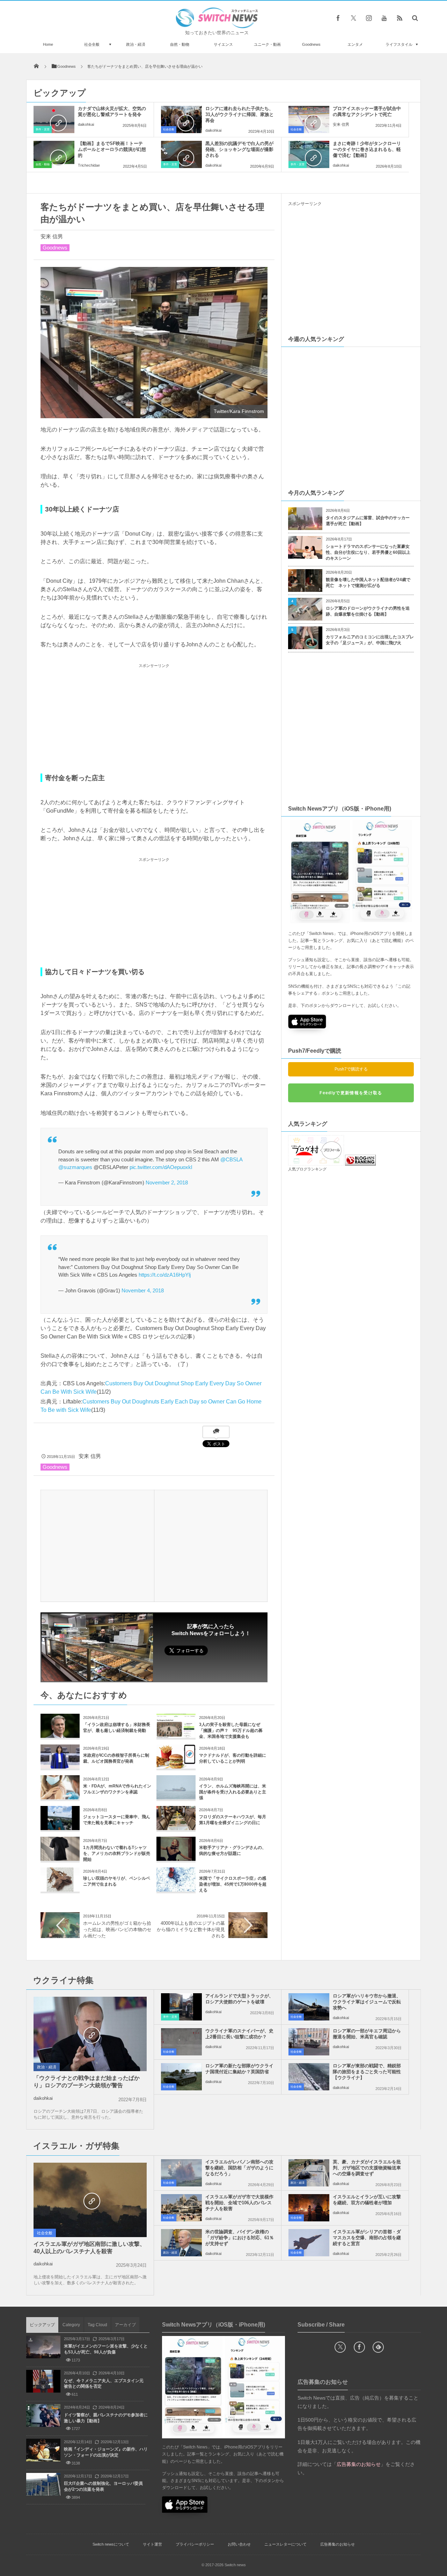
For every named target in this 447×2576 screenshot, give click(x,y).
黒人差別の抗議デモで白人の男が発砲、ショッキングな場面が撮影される (239, 149)
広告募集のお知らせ (338, 2544)
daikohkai (86, 124)
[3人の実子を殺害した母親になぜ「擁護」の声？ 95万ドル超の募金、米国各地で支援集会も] (176, 1735)
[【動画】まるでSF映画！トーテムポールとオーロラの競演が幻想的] (54, 154)
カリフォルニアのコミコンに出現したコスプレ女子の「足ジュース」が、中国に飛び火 (370, 640)
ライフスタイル (399, 44)
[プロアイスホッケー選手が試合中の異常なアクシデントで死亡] (309, 119)
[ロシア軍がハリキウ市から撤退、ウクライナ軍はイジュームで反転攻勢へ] (309, 2007)
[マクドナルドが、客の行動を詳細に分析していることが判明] (176, 1766)
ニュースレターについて (285, 2544)
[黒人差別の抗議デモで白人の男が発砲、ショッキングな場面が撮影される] (181, 154)
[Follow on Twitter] (353, 18)
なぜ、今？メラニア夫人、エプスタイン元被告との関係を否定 (104, 2384)
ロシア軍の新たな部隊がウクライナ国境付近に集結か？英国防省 (239, 2069)
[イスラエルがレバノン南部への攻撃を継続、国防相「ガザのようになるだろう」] (181, 2173)
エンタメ (355, 44)
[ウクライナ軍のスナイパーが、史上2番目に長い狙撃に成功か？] (181, 2042)
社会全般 (92, 44)
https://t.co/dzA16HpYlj (165, 1275)
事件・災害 (43, 129)
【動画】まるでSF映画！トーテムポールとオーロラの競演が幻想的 (112, 149)
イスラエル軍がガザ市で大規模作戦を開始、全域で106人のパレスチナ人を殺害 (239, 2203)
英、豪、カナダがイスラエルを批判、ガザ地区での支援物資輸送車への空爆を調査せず (367, 2168)
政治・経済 (136, 44)
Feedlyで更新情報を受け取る (351, 1093)
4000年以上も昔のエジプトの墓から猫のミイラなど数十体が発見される (191, 1929)
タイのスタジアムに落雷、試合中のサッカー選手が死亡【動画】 (368, 521)
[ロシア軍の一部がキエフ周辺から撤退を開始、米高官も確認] (309, 2042)
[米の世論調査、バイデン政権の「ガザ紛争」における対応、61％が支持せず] (181, 2243)
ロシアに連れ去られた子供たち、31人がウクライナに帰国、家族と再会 (240, 114)
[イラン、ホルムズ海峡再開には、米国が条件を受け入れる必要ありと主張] (176, 1797)
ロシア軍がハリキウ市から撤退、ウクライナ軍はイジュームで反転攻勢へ (367, 2002)
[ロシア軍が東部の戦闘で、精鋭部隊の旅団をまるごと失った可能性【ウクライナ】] (309, 2077)
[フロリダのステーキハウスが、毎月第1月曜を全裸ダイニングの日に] (176, 1827)
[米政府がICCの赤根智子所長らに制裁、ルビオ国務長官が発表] (60, 1766)
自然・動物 (180, 44)
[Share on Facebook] (338, 18)
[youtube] (384, 18)
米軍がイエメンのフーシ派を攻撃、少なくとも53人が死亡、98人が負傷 (106, 2349)
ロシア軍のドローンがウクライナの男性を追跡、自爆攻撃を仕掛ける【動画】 (368, 611)
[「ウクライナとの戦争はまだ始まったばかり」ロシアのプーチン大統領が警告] (90, 2034)
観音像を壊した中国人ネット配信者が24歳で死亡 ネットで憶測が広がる (368, 583)
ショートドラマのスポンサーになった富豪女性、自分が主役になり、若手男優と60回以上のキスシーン (368, 552)
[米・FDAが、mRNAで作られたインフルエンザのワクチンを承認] (60, 1797)
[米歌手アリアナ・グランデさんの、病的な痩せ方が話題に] (176, 1858)
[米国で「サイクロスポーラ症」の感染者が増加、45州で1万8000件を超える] (176, 1889)
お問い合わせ (239, 2544)
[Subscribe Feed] (400, 18)
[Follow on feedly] (378, 2347)
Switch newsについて (111, 2544)
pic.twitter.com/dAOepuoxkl (161, 1167)
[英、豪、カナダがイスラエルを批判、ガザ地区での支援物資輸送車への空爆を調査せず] (309, 2173)
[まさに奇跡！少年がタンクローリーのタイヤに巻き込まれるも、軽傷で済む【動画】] (309, 154)
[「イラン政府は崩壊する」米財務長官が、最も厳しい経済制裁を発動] (60, 1735)
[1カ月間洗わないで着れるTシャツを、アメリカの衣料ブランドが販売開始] (60, 1858)
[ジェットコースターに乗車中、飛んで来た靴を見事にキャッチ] (60, 1827)
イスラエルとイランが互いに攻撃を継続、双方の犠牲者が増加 (367, 2200)
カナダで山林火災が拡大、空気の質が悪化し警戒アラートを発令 (112, 111)
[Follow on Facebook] (359, 2347)
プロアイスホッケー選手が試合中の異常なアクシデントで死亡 (367, 111)
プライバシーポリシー (195, 2544)
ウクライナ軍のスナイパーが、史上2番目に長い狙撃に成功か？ (239, 2034)
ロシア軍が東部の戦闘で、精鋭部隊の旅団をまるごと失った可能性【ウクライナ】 (367, 2072)
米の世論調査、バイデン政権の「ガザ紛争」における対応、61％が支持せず (240, 2238)
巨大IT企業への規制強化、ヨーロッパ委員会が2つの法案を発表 (103, 2486)
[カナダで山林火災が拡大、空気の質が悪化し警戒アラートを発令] (54, 119)
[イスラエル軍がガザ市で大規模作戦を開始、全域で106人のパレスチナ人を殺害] (181, 2208)
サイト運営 (152, 2544)
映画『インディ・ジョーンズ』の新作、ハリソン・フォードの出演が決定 (106, 2452)
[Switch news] (217, 26)
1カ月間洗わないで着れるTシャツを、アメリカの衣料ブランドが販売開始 (117, 1853)
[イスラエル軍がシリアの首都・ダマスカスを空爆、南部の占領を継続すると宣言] (309, 2243)
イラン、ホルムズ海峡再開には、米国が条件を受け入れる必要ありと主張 (233, 1792)
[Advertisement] (154, 719)
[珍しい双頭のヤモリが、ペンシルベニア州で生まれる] (60, 1889)
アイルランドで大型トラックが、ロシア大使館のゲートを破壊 (239, 1999)
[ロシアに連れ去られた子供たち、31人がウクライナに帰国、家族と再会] (181, 119)
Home (48, 44)
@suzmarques (75, 1167)
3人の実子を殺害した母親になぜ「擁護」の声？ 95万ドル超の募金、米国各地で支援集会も (231, 1730)
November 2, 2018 (167, 1182)
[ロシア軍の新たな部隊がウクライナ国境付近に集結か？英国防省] (181, 2077)
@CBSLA (231, 1159)
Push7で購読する (351, 1069)
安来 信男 (341, 124)
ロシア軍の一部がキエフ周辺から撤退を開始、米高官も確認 (367, 2034)
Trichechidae (89, 165)
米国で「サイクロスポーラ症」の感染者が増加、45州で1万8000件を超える (233, 1884)
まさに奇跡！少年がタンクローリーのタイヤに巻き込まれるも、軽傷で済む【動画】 (367, 149)
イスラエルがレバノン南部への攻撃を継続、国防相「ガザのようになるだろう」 (239, 2168)
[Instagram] (369, 18)
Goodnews (311, 44)
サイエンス (223, 44)
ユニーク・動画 (267, 44)
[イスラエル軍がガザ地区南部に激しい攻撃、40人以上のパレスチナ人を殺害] (90, 2200)
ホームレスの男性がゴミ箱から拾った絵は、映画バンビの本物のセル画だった (117, 1929)
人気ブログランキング (307, 1169)
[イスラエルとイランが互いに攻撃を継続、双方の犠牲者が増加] (309, 2208)
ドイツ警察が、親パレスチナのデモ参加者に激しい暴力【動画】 (106, 2418)
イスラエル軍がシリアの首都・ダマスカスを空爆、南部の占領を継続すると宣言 (367, 2238)
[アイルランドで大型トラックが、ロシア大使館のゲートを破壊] (181, 2007)
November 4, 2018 (143, 1290)
